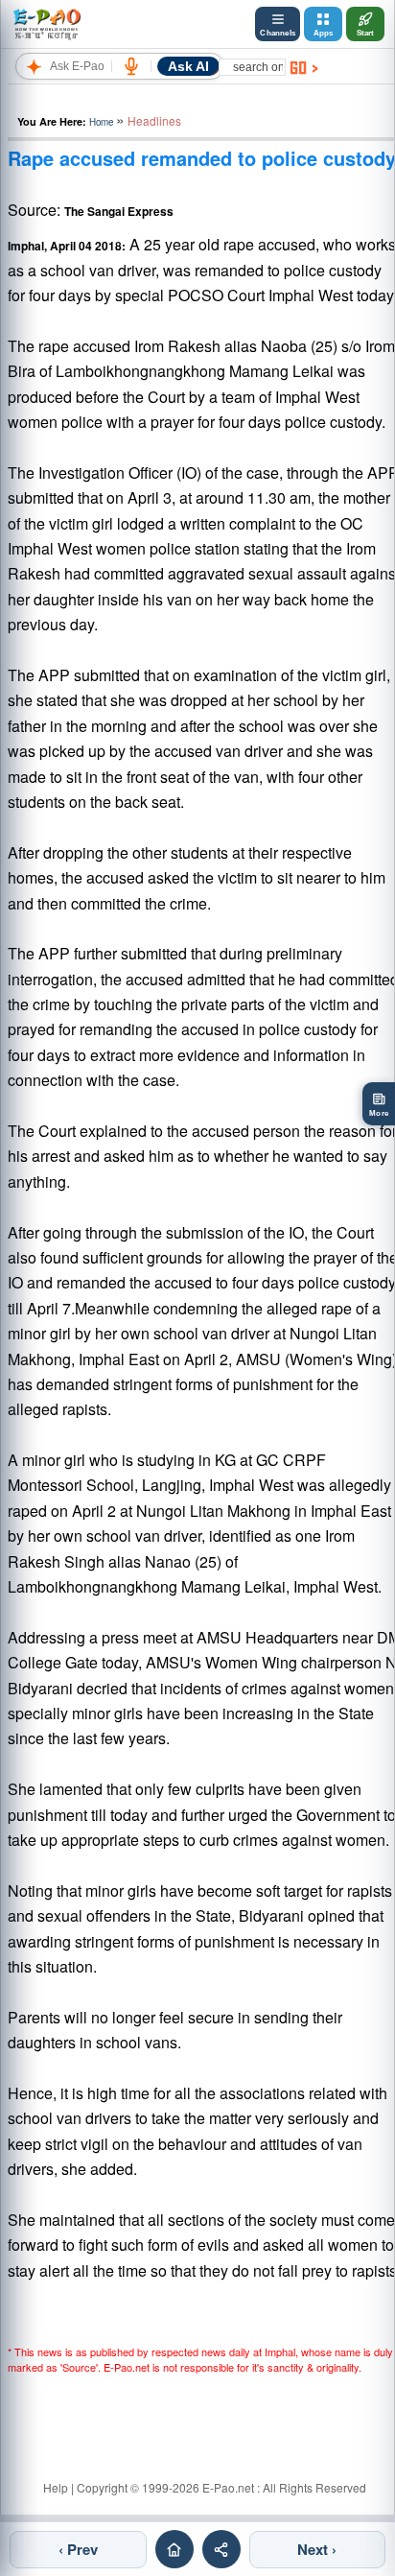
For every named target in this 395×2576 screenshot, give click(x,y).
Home (101, 122)
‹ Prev (78, 2549)
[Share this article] (221, 2549)
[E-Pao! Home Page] (46, 24)
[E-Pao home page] (174, 2549)
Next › (317, 2549)
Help (56, 2487)
